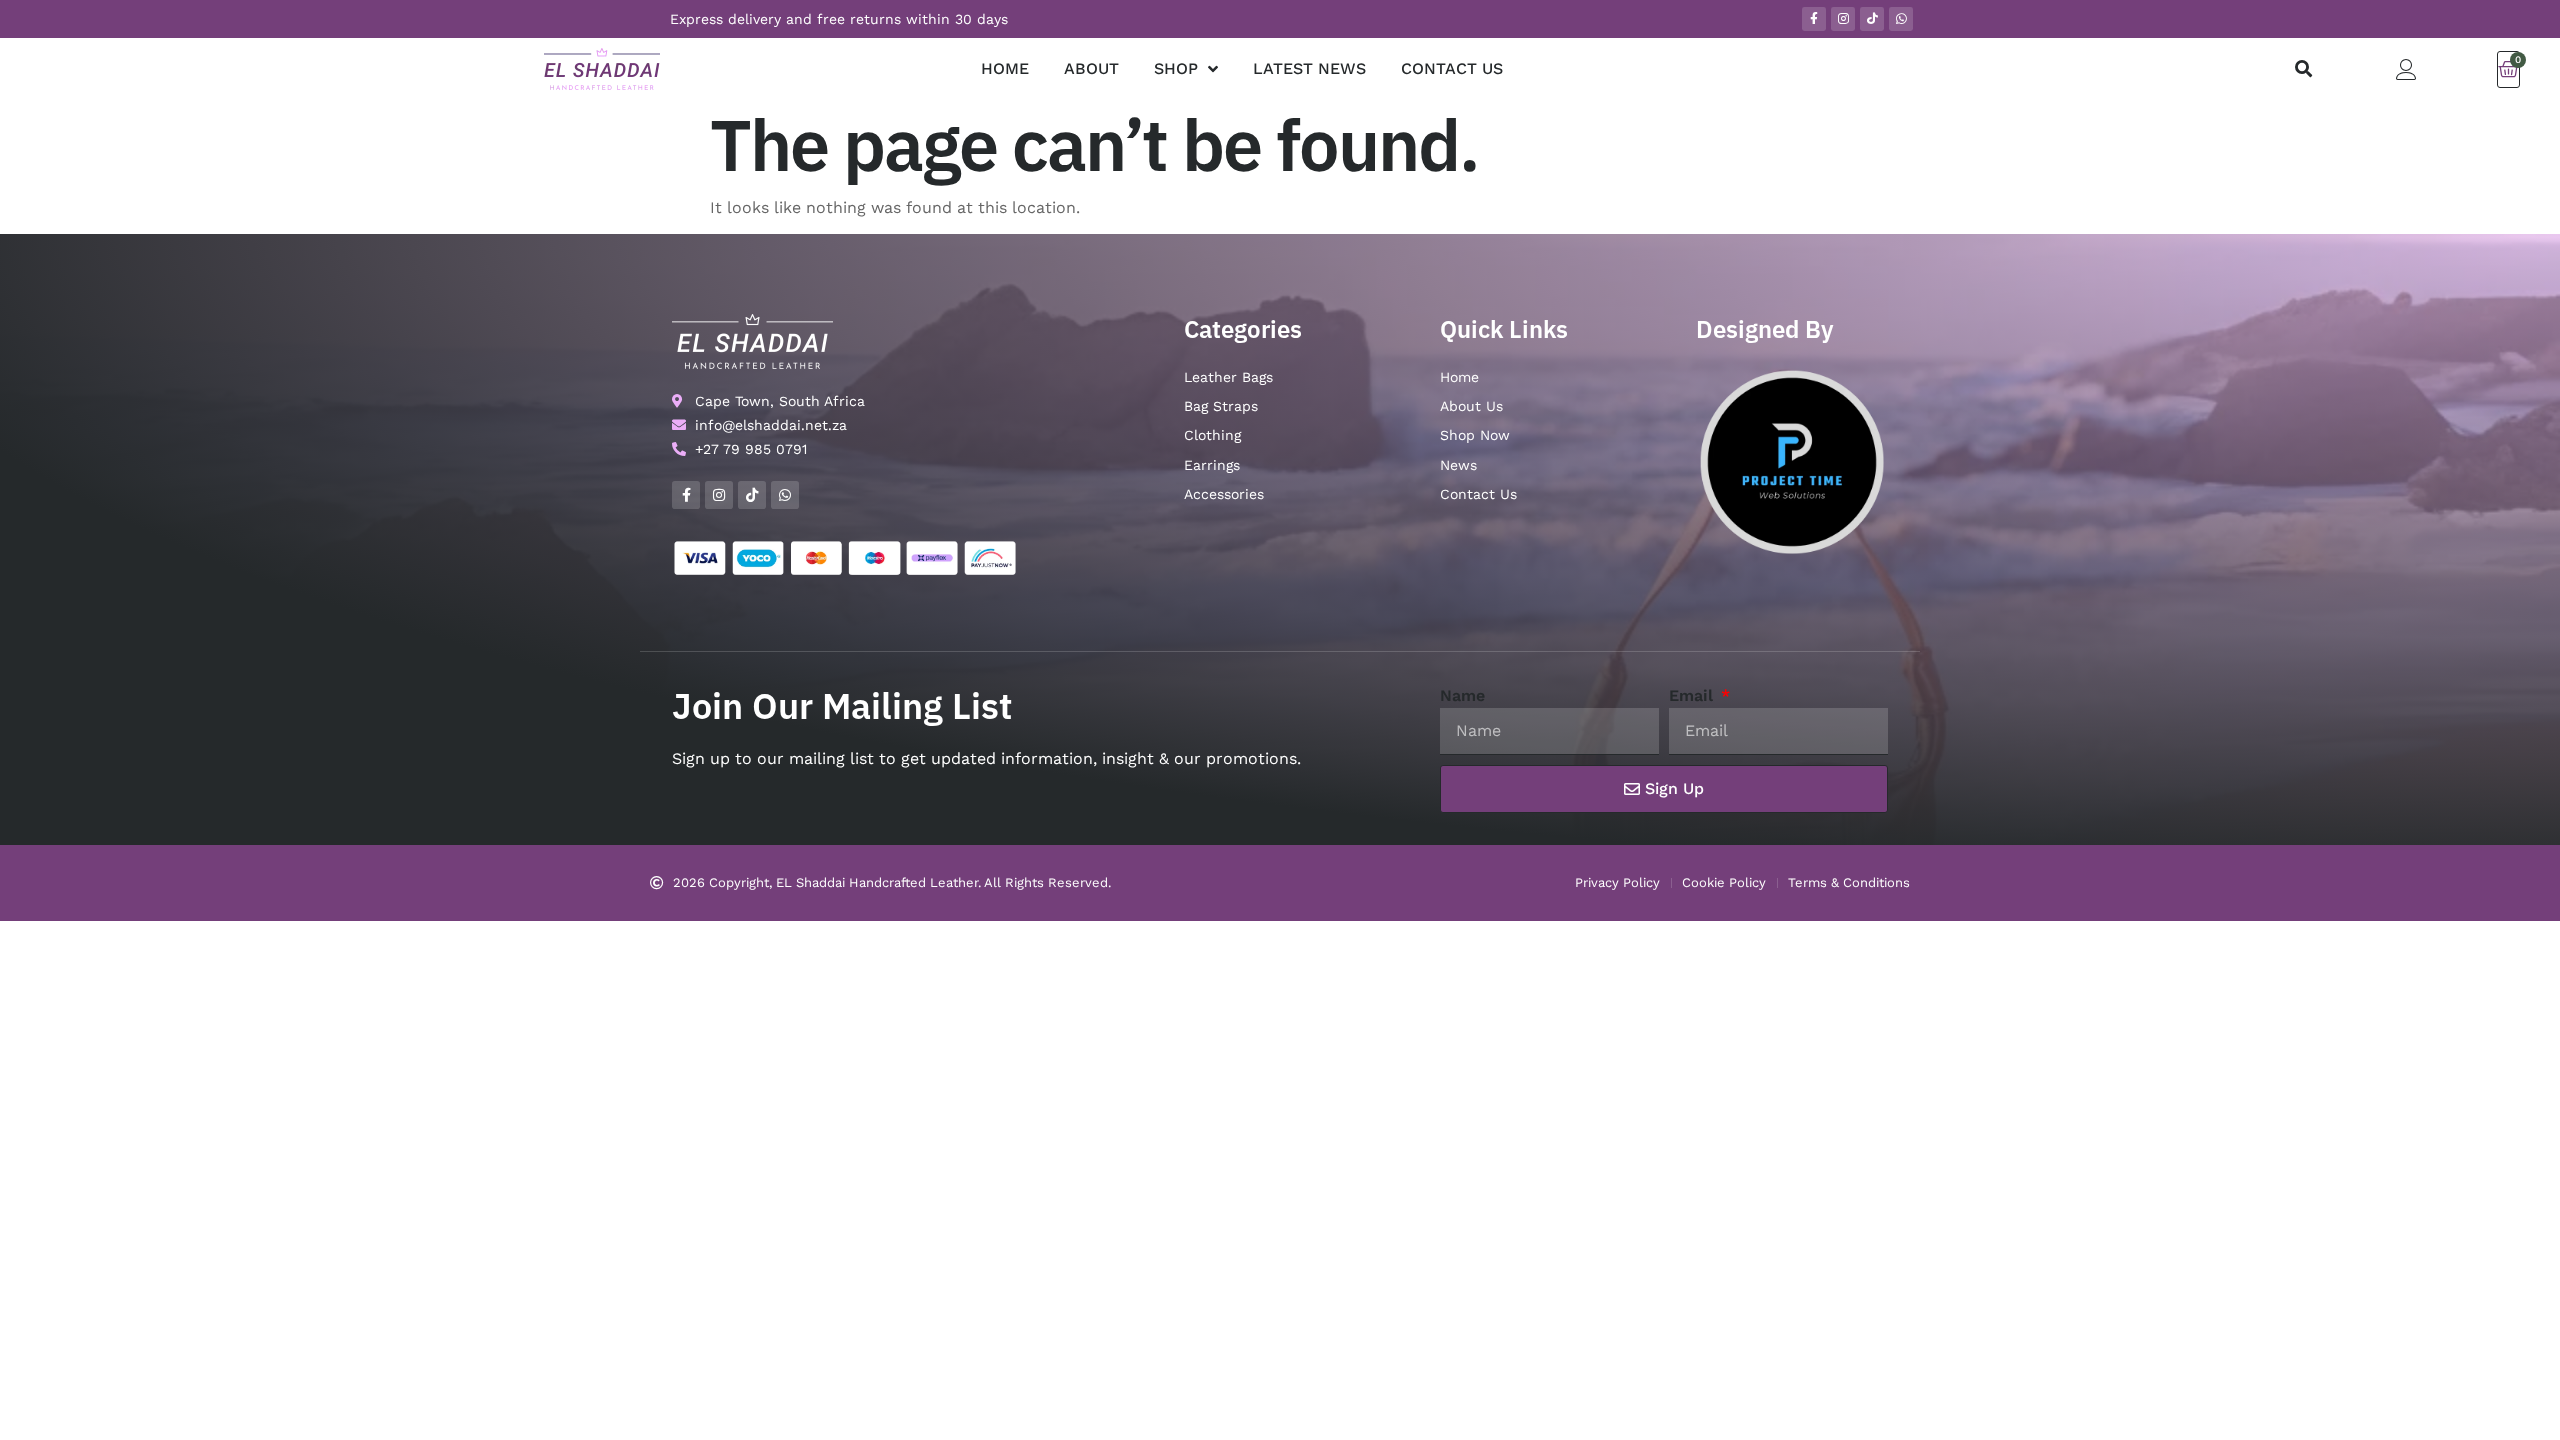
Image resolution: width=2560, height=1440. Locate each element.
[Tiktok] (1872, 19)
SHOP (1176, 68)
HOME (1005, 68)
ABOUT (1091, 68)
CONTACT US (1452, 68)
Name (1462, 695)
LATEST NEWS (1309, 68)
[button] (2303, 69)
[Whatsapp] (1901, 19)
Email (1693, 695)
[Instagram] (1843, 19)
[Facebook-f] (1814, 19)
